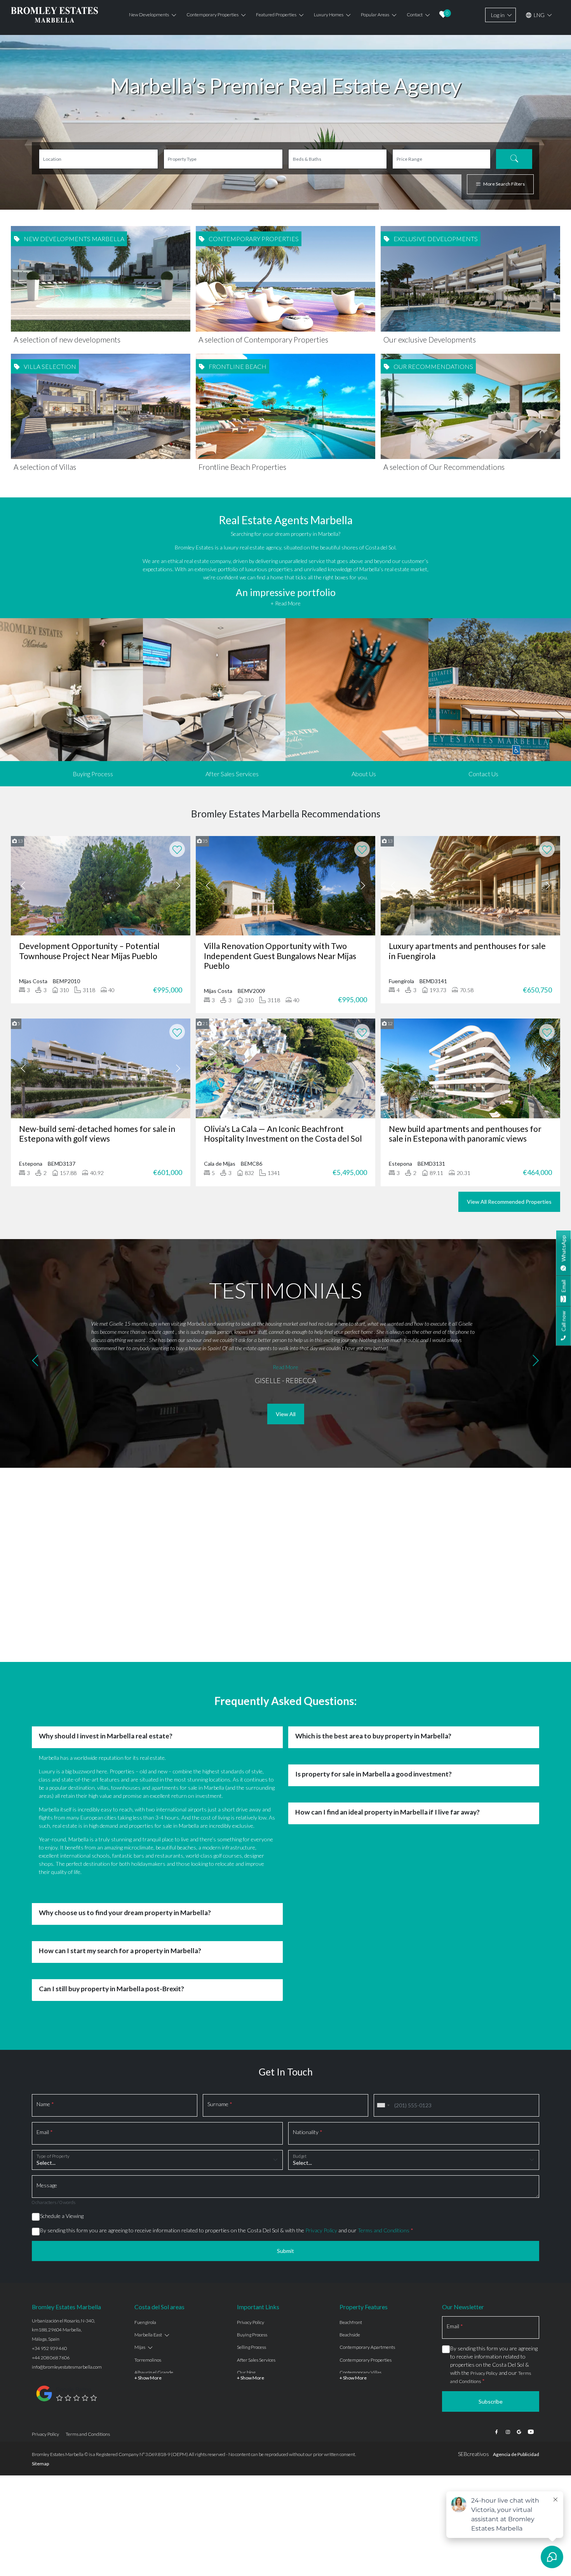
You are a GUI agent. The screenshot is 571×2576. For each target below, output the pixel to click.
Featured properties (276, 15)
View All (286, 1414)
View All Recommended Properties (509, 1202)
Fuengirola (145, 2322)
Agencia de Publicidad (516, 2454)
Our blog (246, 2372)
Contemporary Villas (360, 2372)
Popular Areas (375, 15)
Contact (415, 15)
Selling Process (252, 2347)
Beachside (350, 2335)
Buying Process (93, 774)
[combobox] (383, 2105)
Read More (285, 1367)
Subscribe (491, 2401)
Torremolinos (148, 2360)
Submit (285, 2251)
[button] (35, 1362)
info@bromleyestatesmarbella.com (67, 2367)
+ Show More (148, 2378)
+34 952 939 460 (49, 2348)
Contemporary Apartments (367, 2347)
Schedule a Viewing (62, 2216)
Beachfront (351, 2322)
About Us (364, 774)
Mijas (140, 2347)
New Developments (149, 15)
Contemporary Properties (366, 2360)
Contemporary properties (212, 15)
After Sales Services (232, 774)
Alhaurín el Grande (154, 2372)
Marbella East (148, 2335)
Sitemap (40, 2464)
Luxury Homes (329, 15)
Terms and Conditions (384, 2230)
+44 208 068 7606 (51, 2358)
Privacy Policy (321, 2230)
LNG (539, 15)
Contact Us (483, 774)
